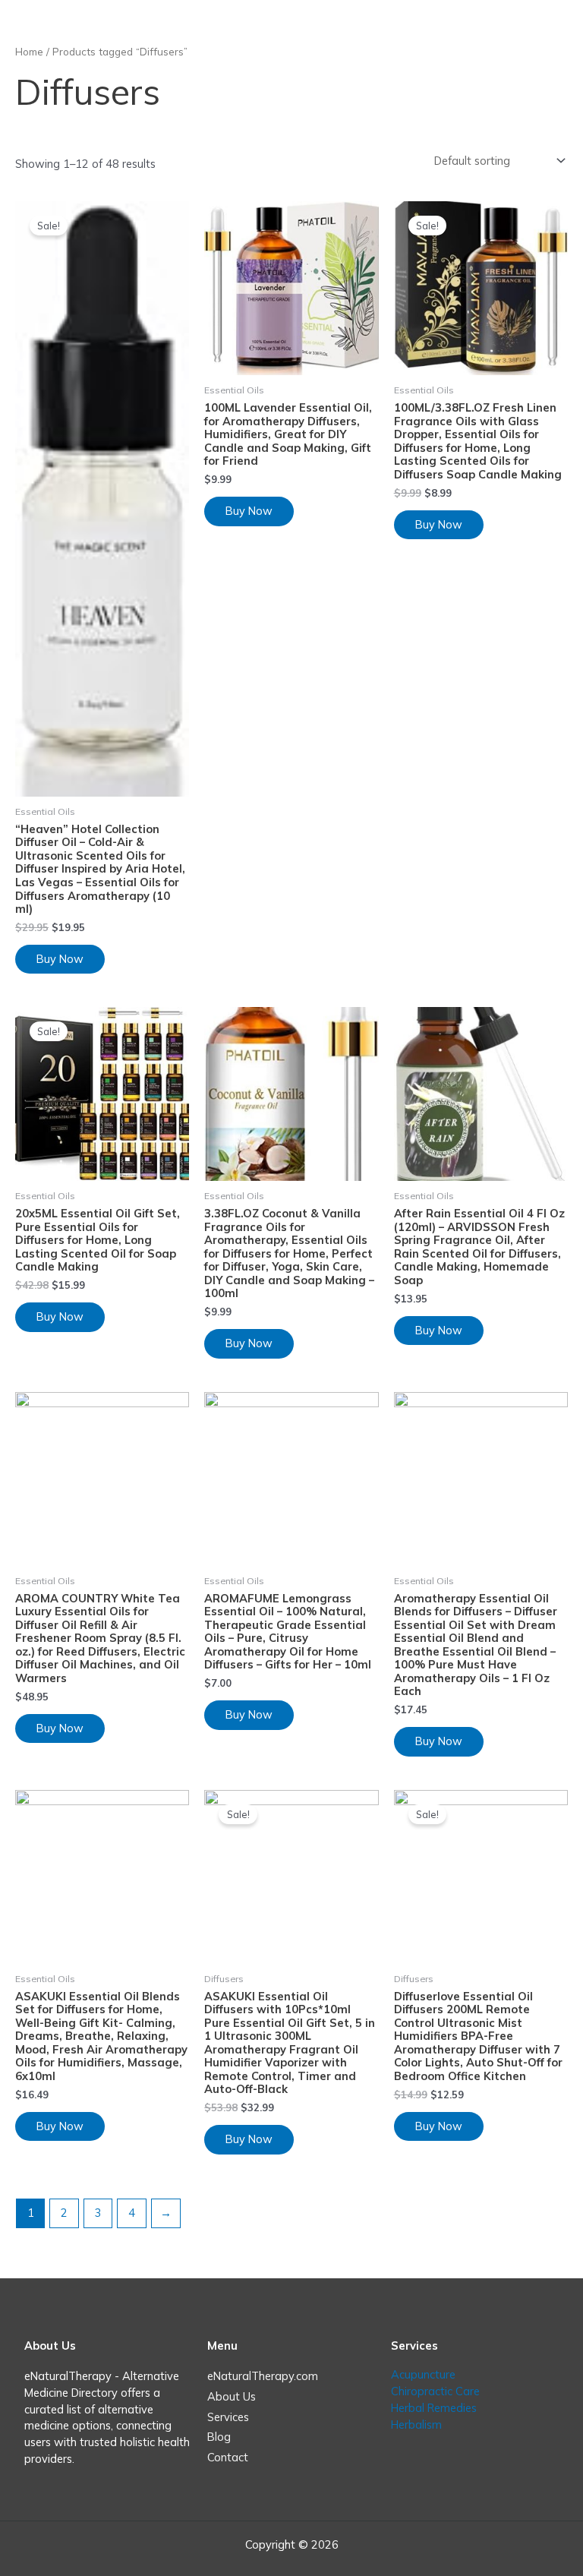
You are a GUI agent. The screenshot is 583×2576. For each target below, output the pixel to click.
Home (29, 52)
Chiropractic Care (435, 2391)
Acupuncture (423, 2374)
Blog (219, 2437)
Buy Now (60, 959)
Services (228, 2417)
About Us (232, 2396)
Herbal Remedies (434, 2408)
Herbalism (416, 2424)
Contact (228, 2457)
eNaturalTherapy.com (263, 2376)
